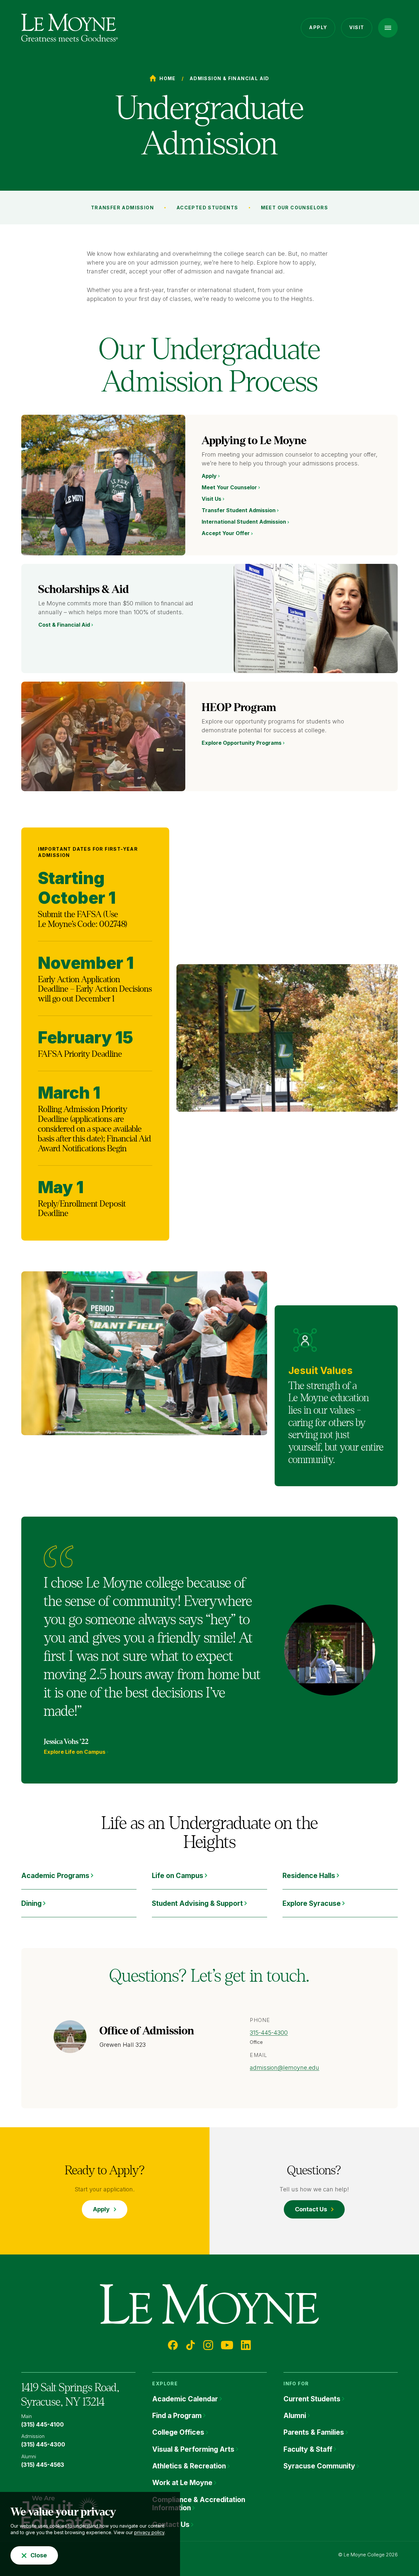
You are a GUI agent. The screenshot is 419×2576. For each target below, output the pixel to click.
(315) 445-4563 (43, 2465)
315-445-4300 (269, 2033)
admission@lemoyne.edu (284, 2068)
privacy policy (149, 2532)
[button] (388, 28)
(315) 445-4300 (43, 2445)
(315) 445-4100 (43, 2425)
